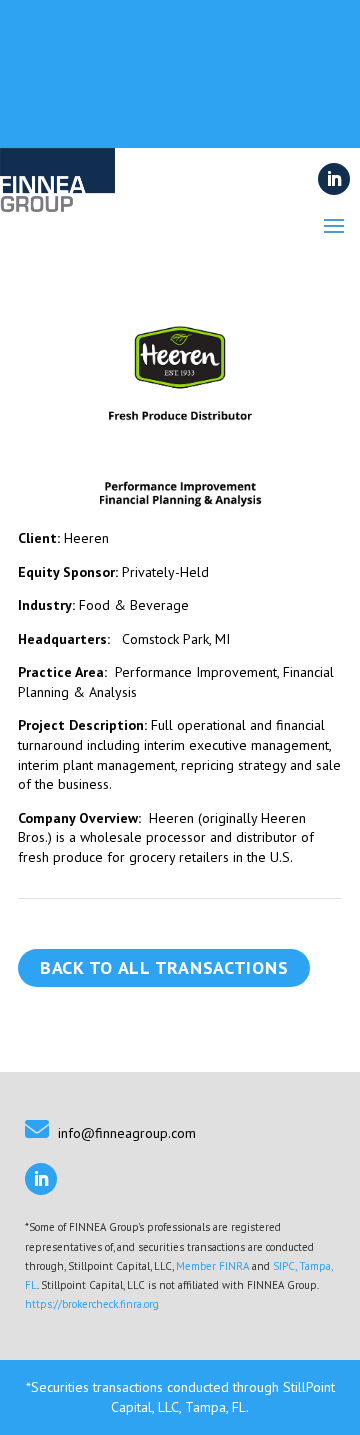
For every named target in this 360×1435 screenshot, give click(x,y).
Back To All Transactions (164, 967)
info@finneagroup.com (127, 1133)
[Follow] (334, 179)
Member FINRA (212, 1266)
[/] (57, 204)
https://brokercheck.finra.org (92, 1304)
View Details (172, 129)
